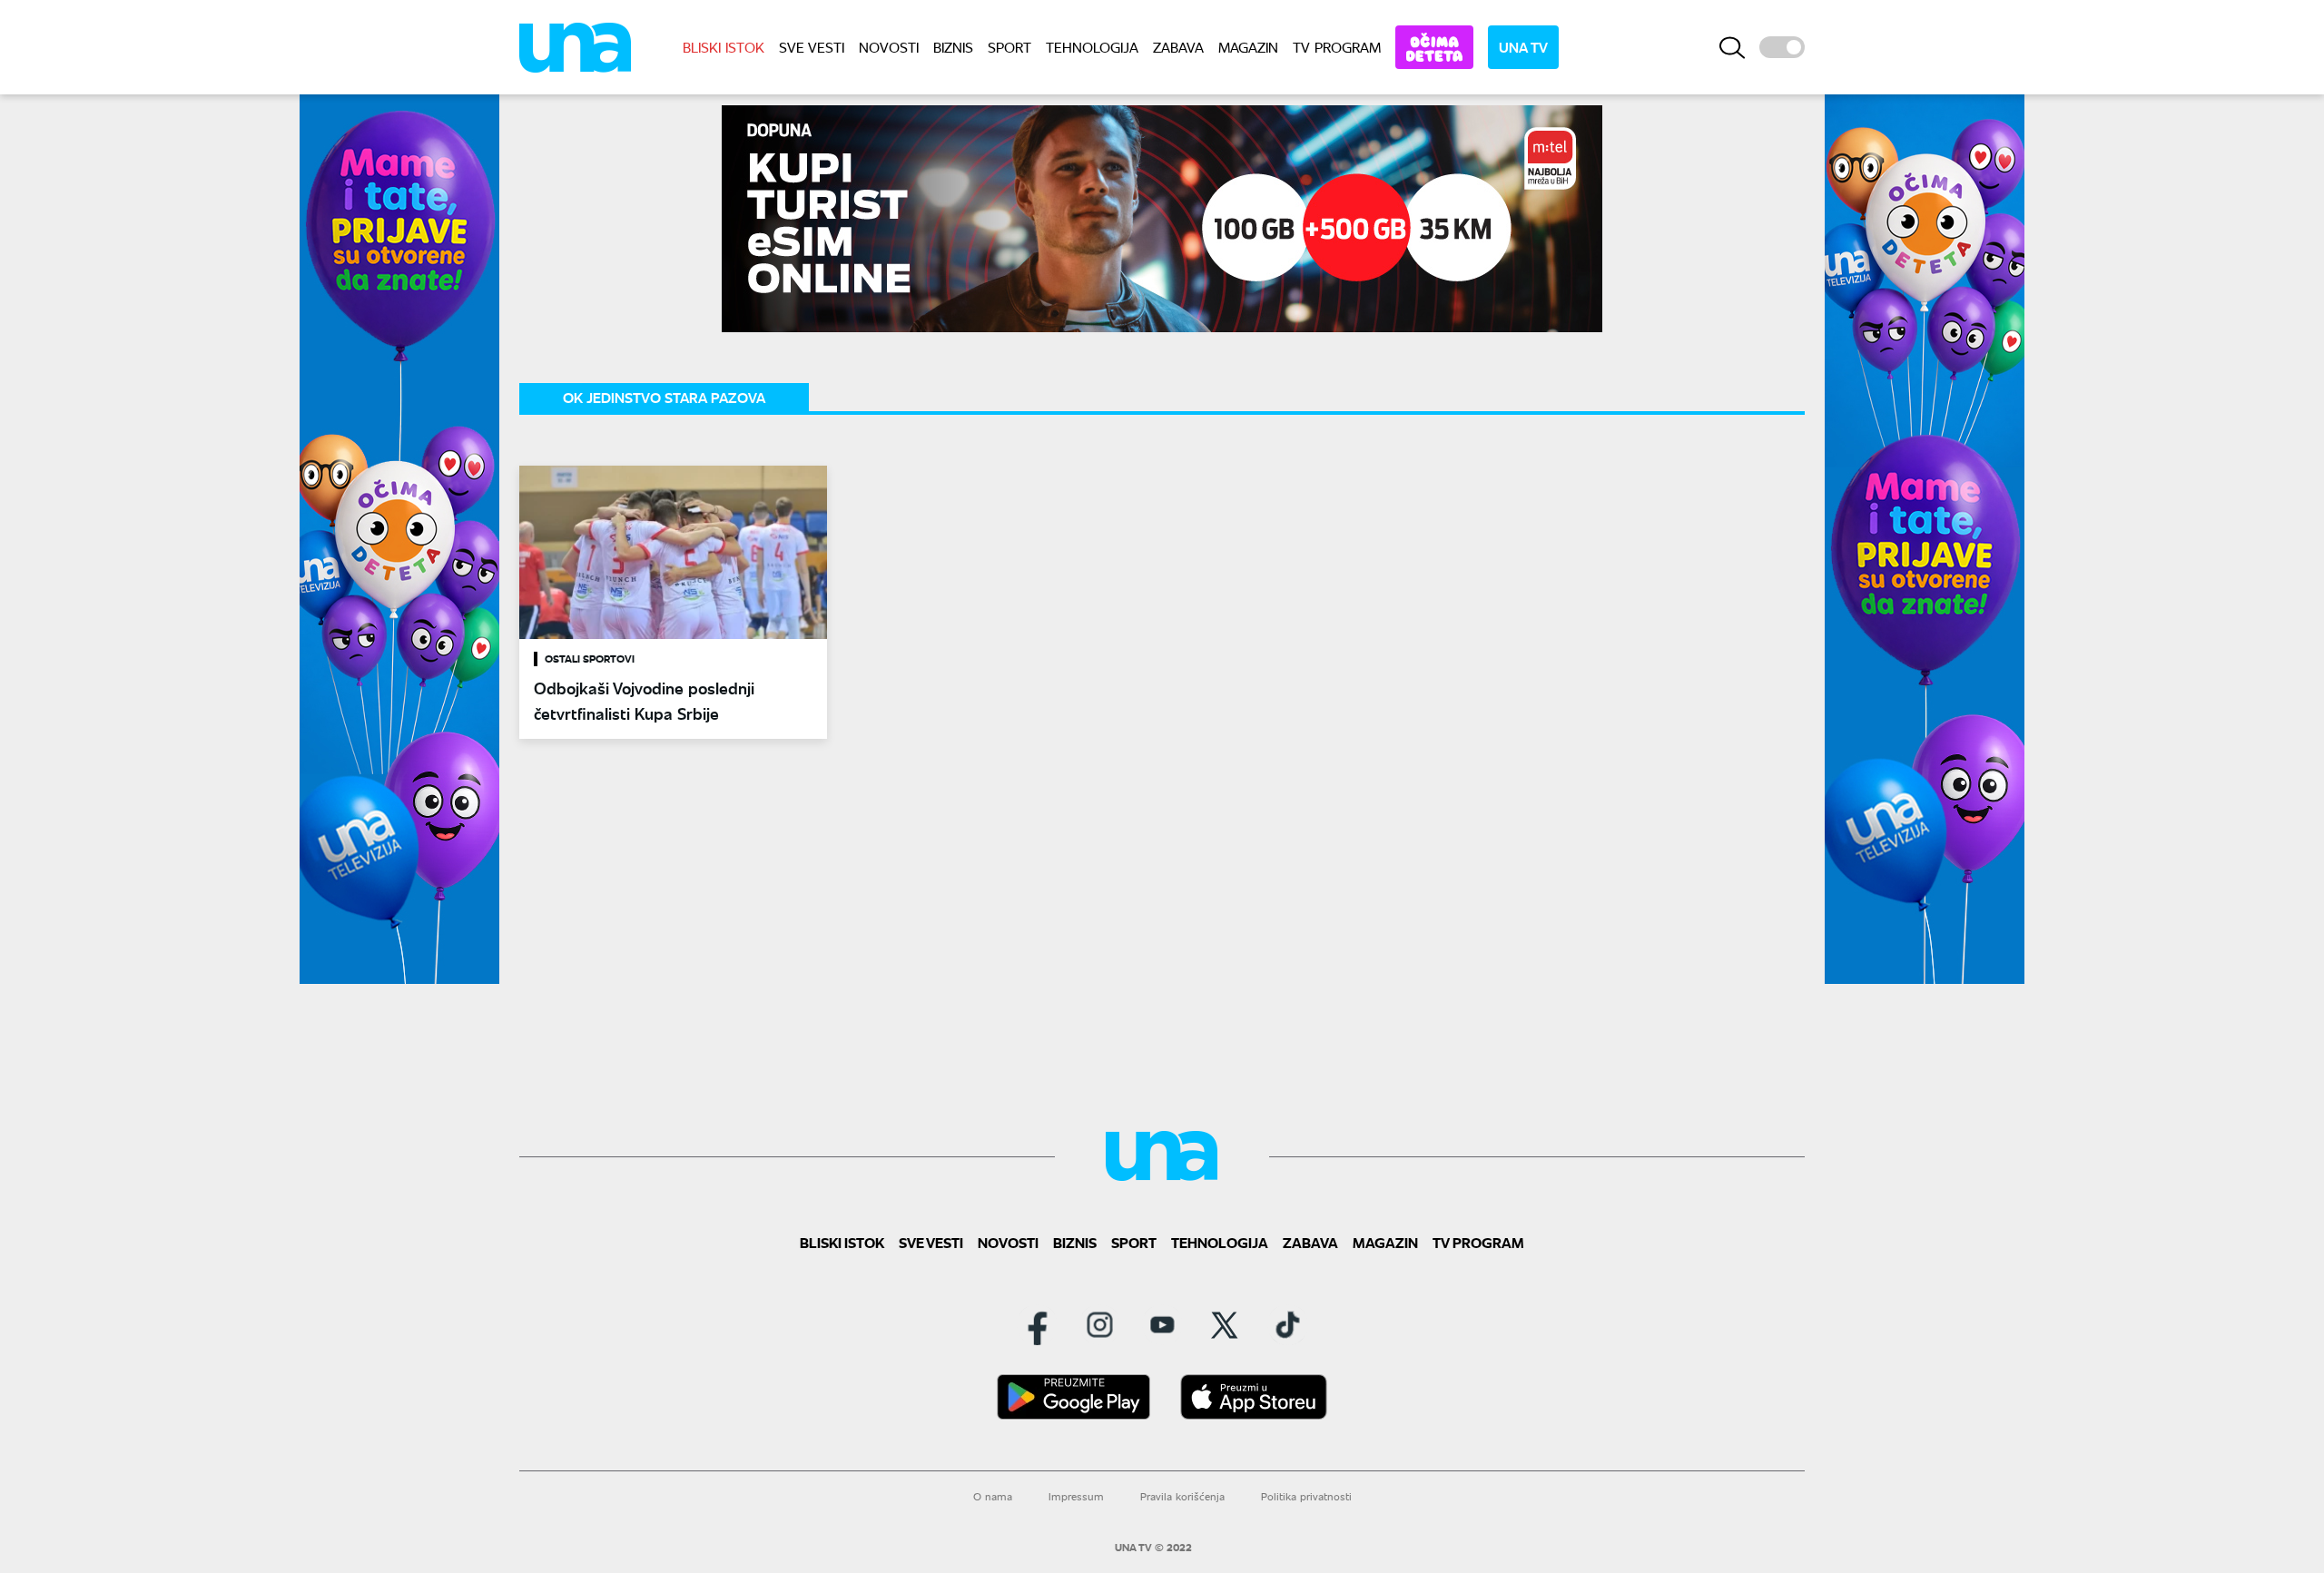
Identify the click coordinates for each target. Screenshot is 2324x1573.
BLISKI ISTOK (724, 47)
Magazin (1248, 47)
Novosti (889, 47)
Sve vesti (812, 47)
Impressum (1076, 1496)
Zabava (1178, 47)
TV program (1337, 47)
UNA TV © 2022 (1153, 1548)
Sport (1009, 47)
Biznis (953, 47)
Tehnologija (1092, 47)
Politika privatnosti (1306, 1496)
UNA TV (1523, 47)
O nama (993, 1496)
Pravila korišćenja (1182, 1496)
